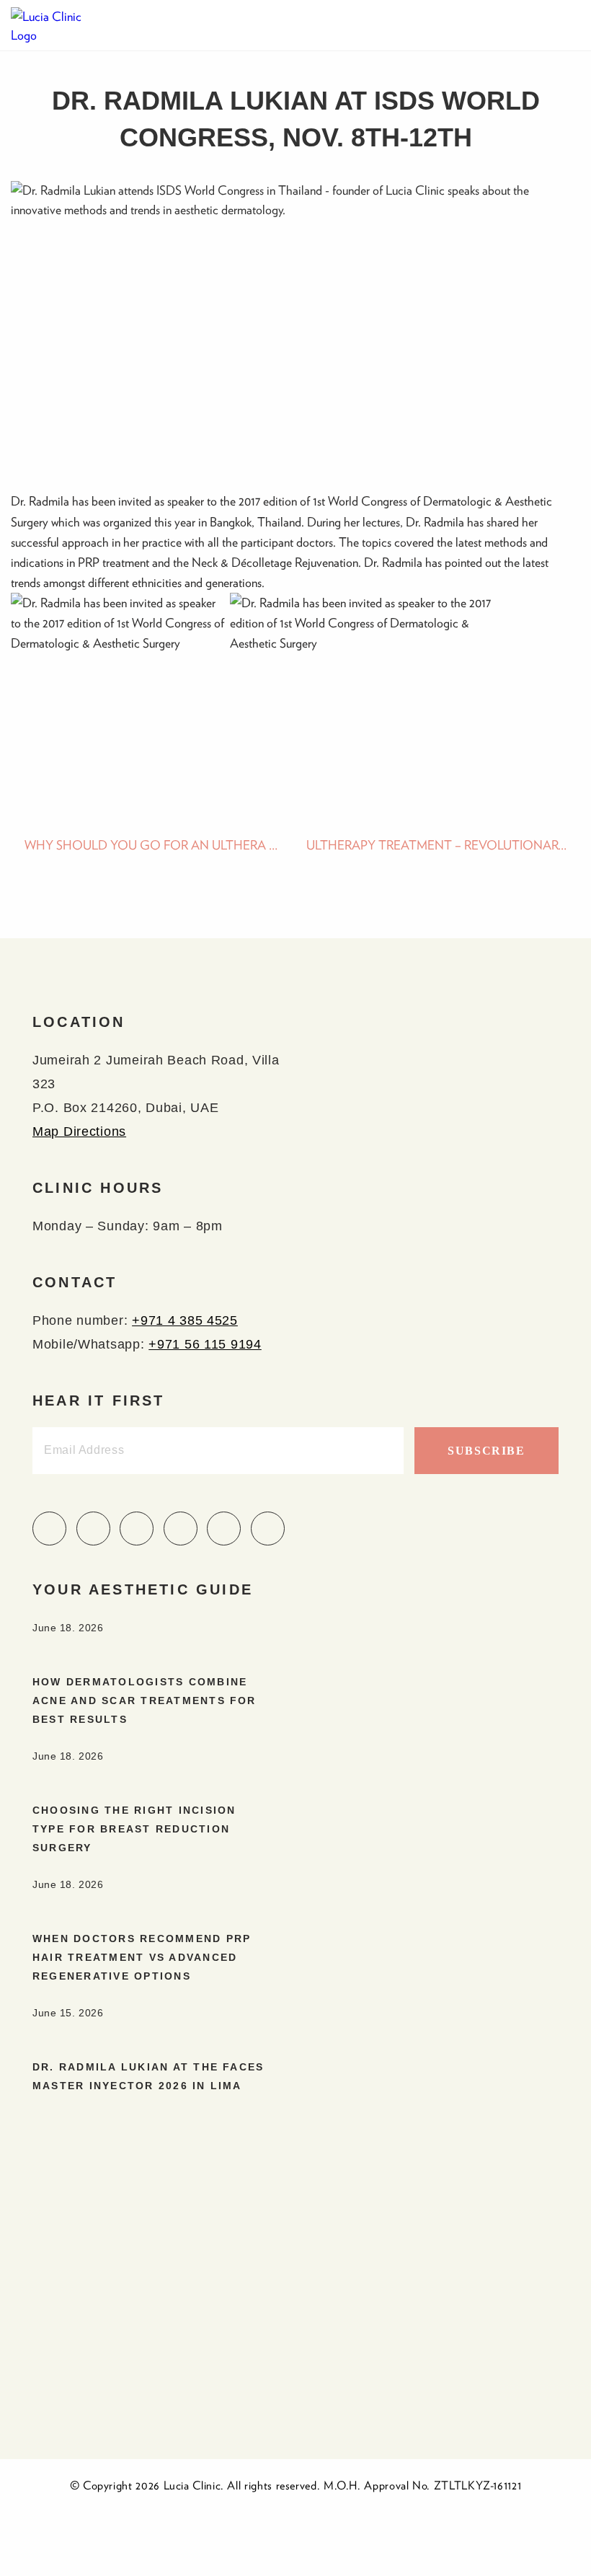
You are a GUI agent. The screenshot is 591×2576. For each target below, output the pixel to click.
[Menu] (566, 25)
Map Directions (79, 1132)
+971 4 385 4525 (185, 1320)
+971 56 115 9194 (205, 1344)
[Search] (537, 25)
